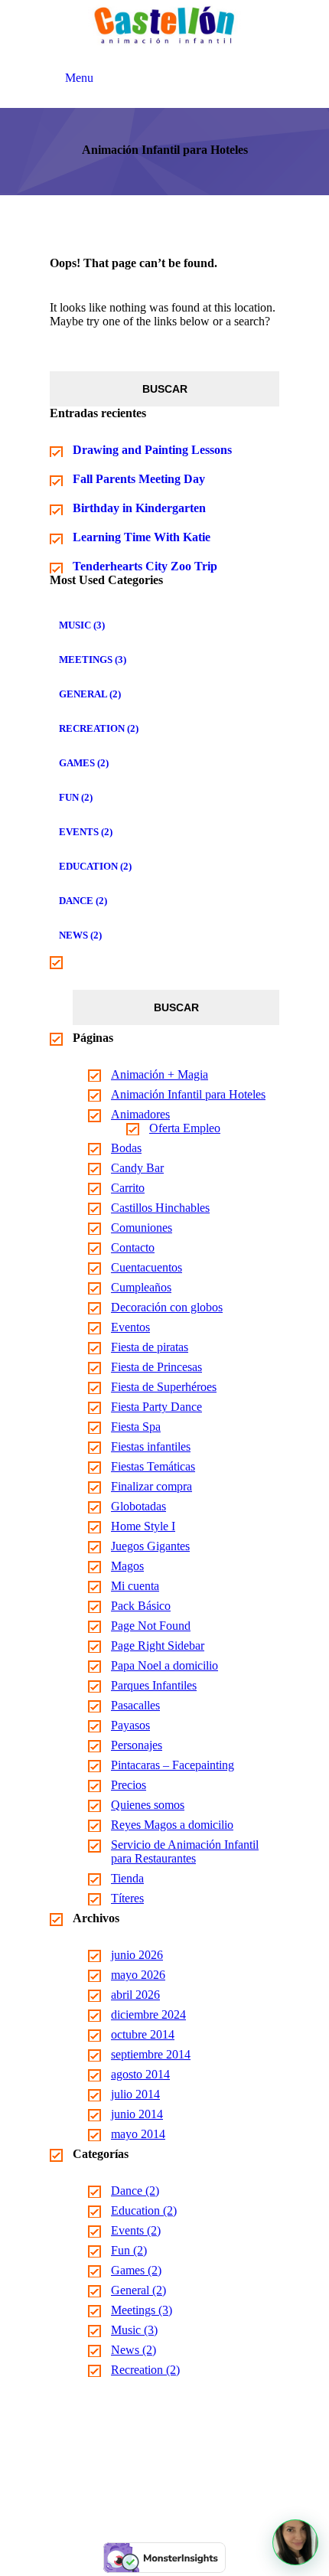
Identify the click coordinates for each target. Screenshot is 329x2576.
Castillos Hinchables (160, 1208)
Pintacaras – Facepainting (173, 1765)
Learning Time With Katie (142, 537)
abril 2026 (135, 1995)
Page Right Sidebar (158, 1646)
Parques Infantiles (154, 1685)
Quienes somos (148, 1805)
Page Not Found (151, 1626)
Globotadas (138, 1506)
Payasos (130, 1725)
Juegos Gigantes (150, 1546)
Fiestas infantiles (151, 1446)
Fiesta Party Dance (156, 1407)
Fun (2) (76, 797)
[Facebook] (146, 2485)
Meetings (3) (93, 660)
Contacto (133, 1247)
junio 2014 (137, 2114)
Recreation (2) (99, 728)
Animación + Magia (160, 1074)
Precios (129, 1785)
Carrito (128, 1188)
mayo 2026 (138, 1975)
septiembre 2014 (151, 2054)
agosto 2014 (140, 2074)
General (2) (90, 694)
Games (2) (84, 763)
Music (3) (82, 625)
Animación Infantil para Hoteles (188, 1094)
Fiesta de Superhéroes (164, 1387)
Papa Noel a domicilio (164, 1665)
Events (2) (86, 832)
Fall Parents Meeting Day (139, 479)
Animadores (140, 1114)
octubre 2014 (143, 2034)
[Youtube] (183, 2485)
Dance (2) (83, 901)
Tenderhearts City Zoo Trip (145, 566)
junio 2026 (137, 1955)
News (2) (80, 935)
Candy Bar (137, 1168)
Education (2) (95, 866)
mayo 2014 (138, 2134)
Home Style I (143, 1526)
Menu (79, 78)
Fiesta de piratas (150, 1347)
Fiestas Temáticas (153, 1466)
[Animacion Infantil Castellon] (164, 24)
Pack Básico (141, 1606)
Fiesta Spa (136, 1427)
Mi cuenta (135, 1586)
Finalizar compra (151, 1486)
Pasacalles (135, 1705)
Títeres (127, 1898)
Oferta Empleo (185, 1128)
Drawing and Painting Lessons (152, 450)
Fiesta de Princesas (156, 1367)
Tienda (127, 1878)
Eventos (130, 1327)
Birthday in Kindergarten (139, 508)
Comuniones (142, 1228)
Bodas (126, 1148)
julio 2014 (135, 2094)
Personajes (137, 1745)
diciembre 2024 (148, 2014)
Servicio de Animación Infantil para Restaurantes (185, 1851)
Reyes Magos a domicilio (172, 1825)
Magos (127, 1566)
